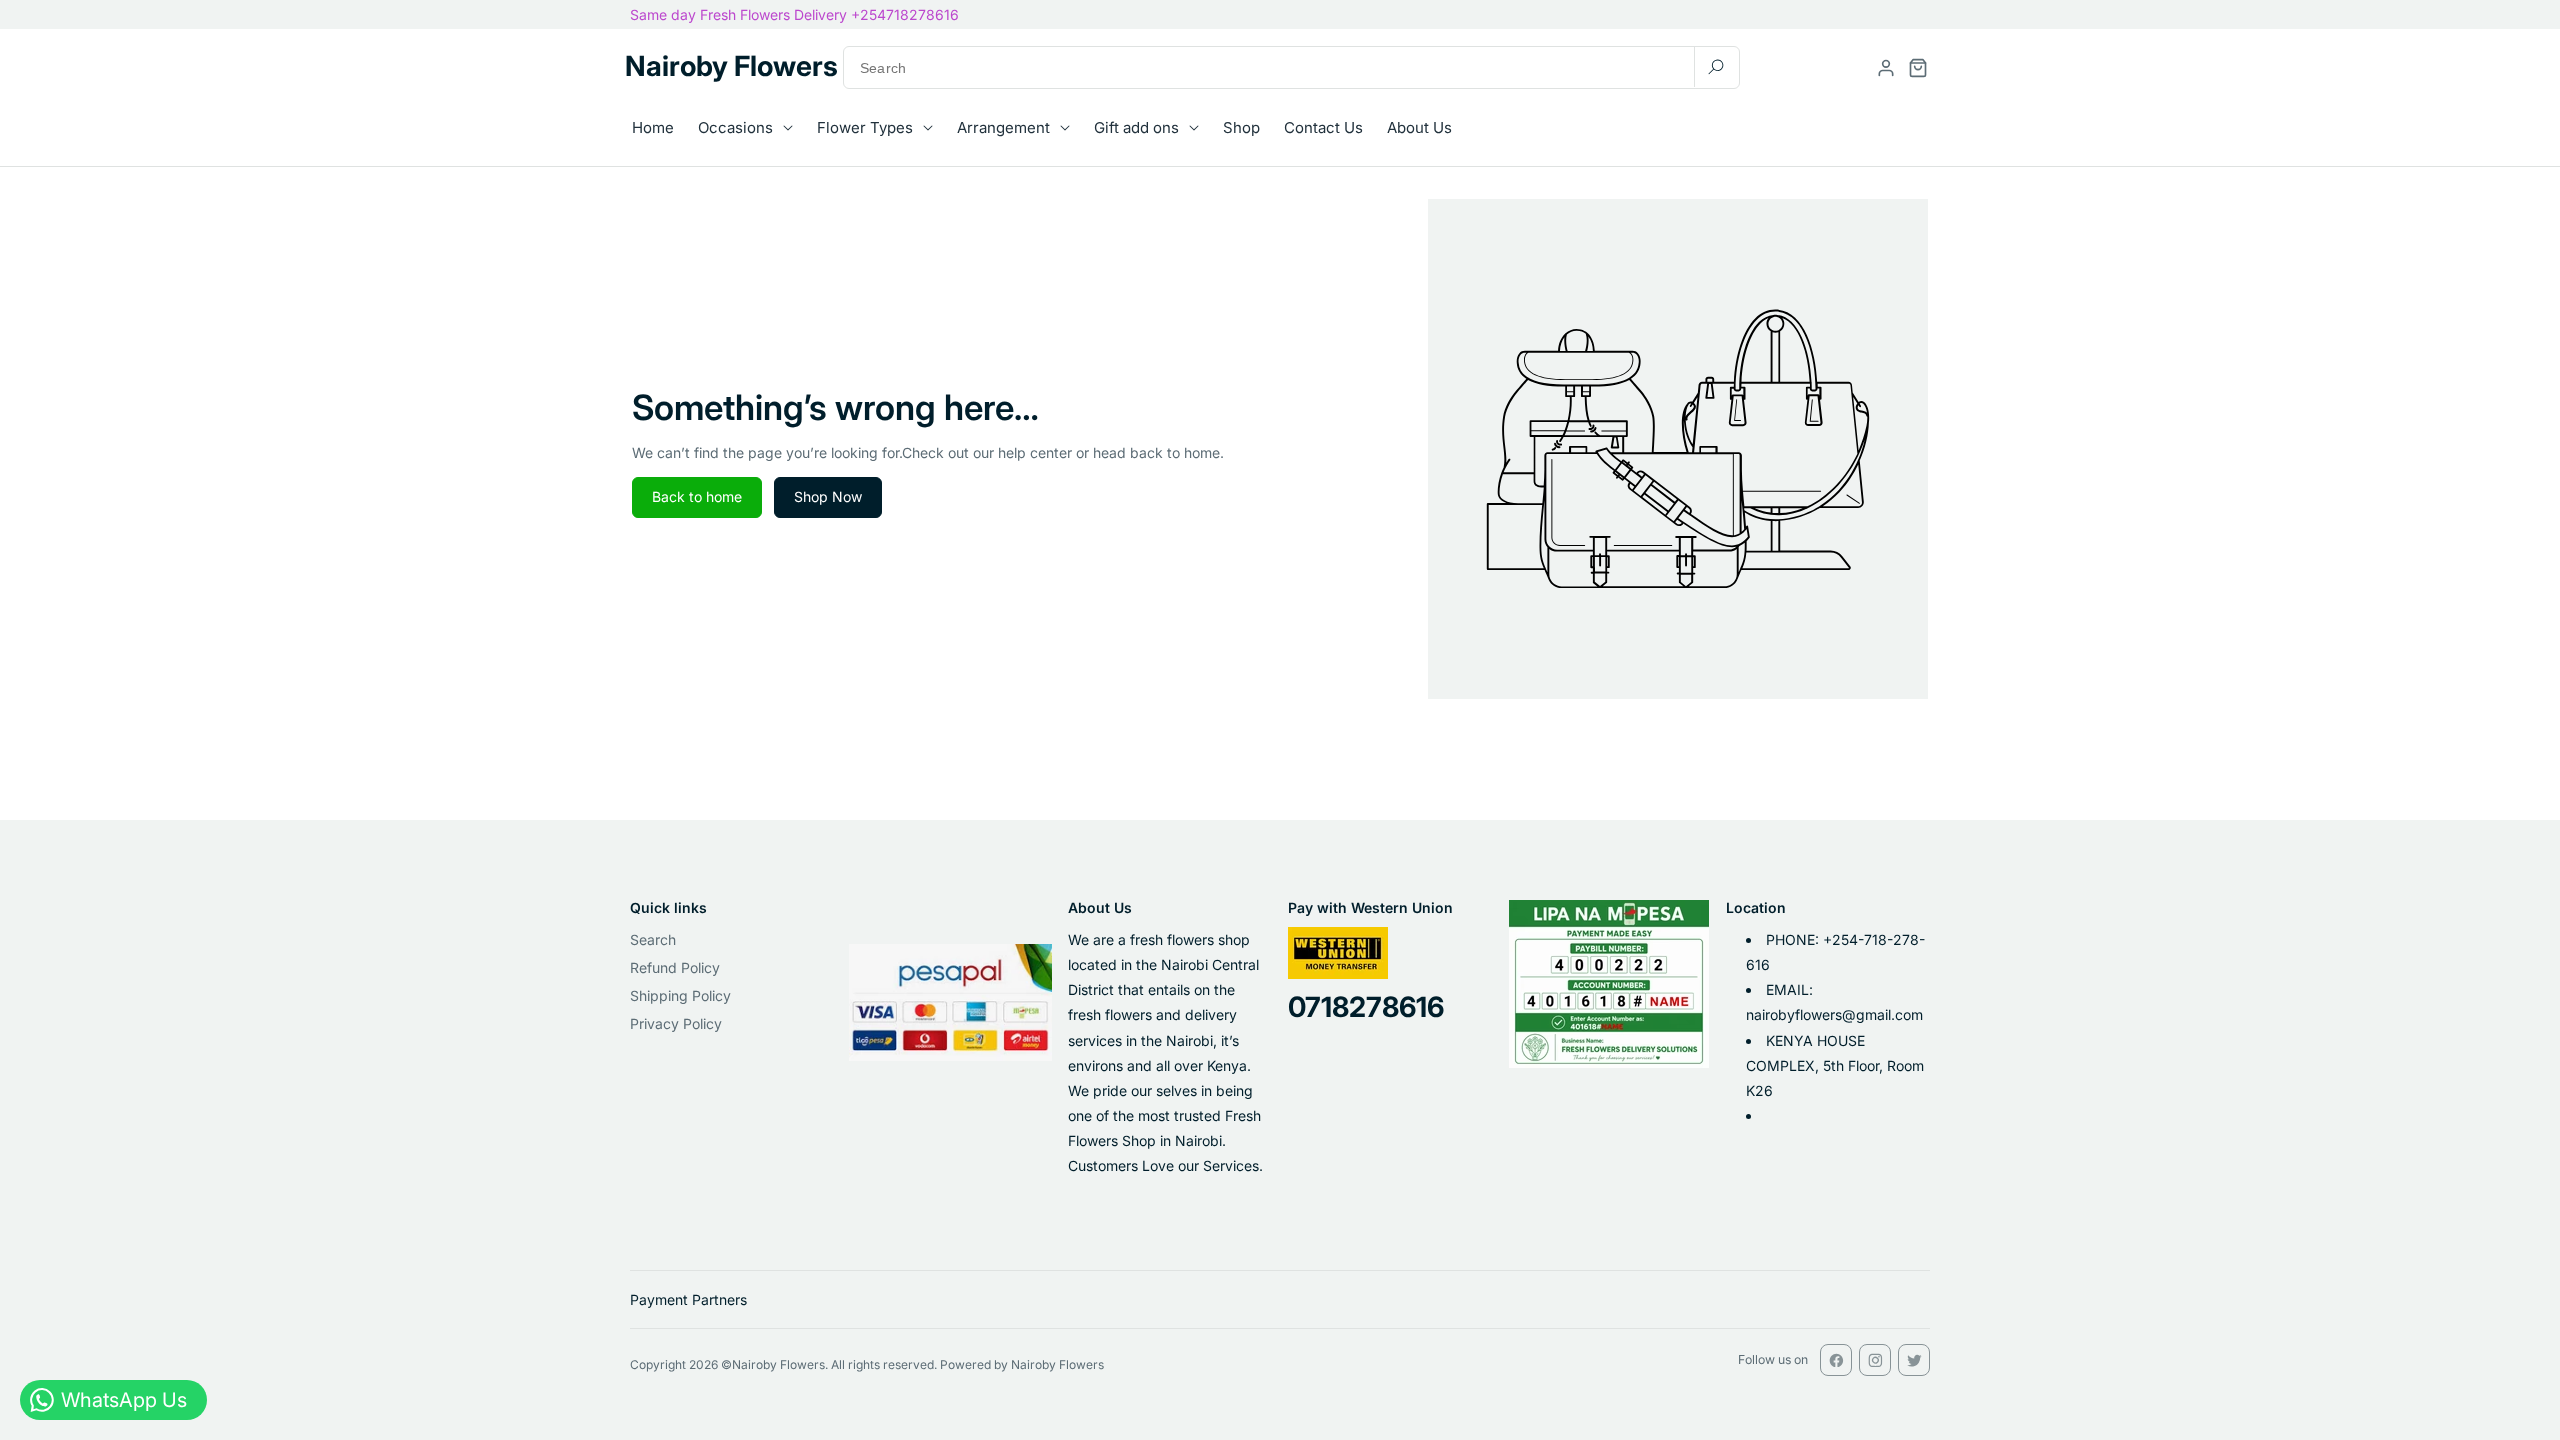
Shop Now (828, 496)
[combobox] (1291, 67)
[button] (1918, 68)
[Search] (1716, 66)
